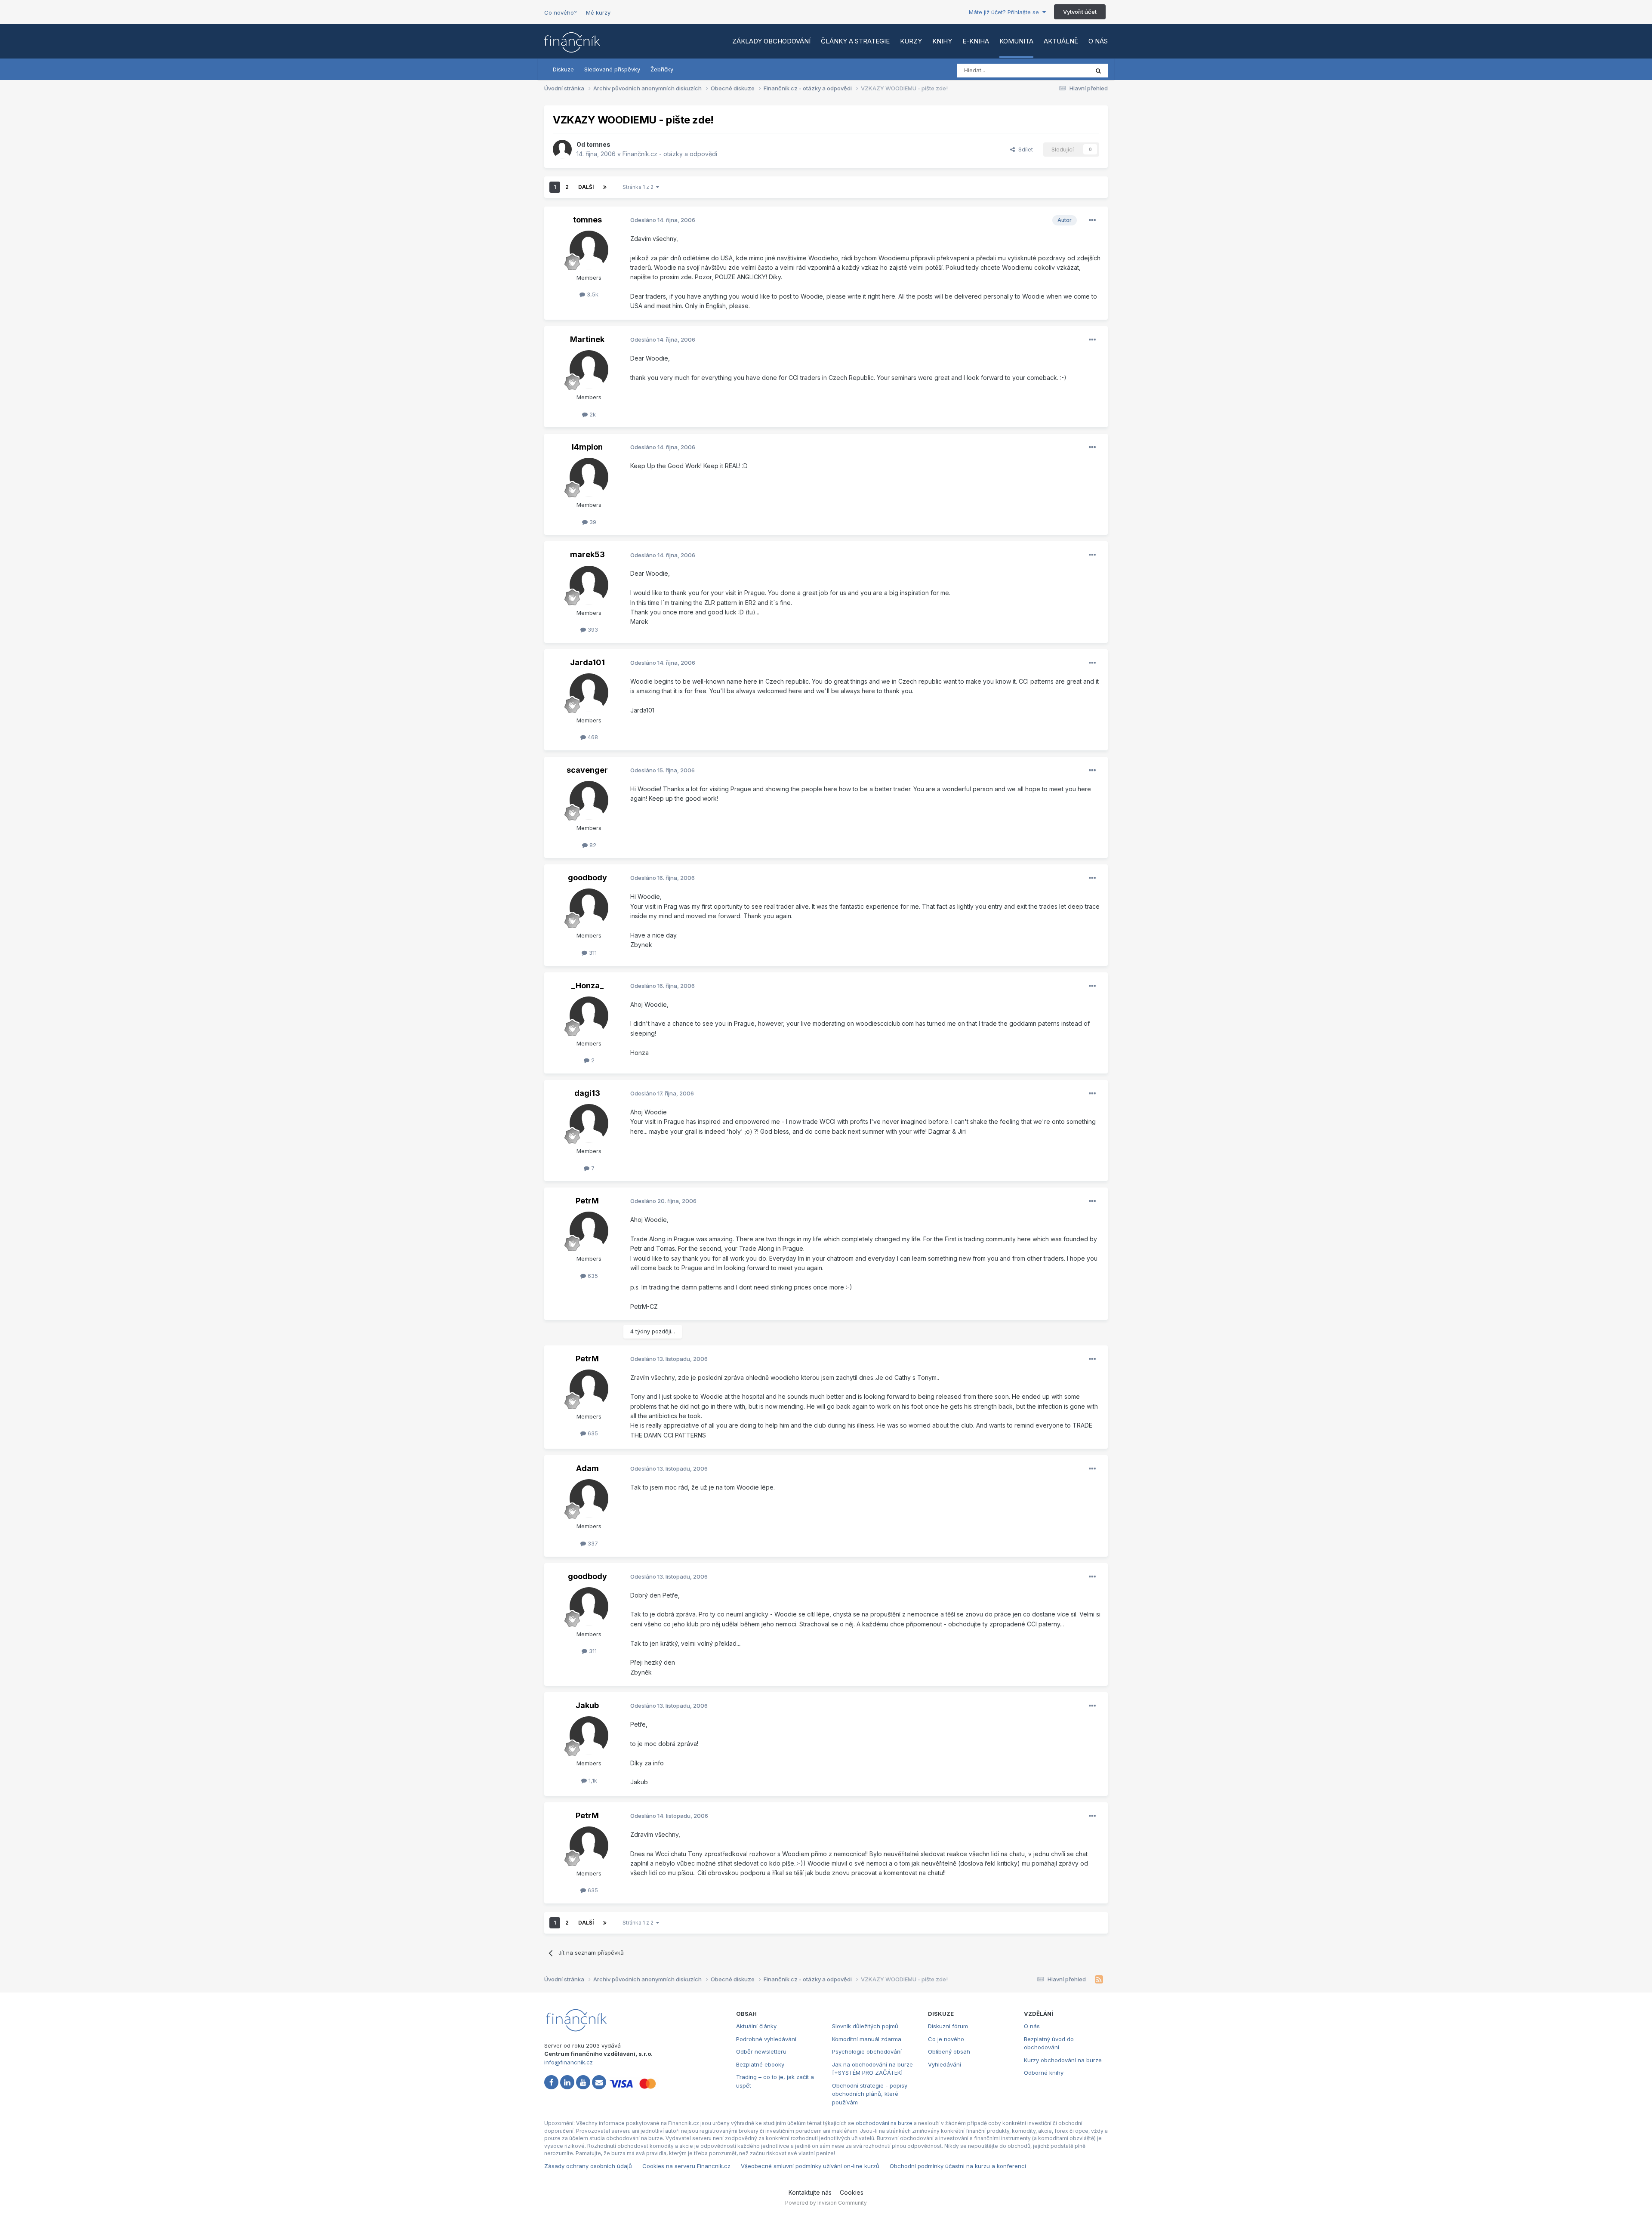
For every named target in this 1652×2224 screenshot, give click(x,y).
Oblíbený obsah (949, 2051)
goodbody (587, 878)
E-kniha (976, 41)
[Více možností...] (1092, 220)
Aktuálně (1061, 41)
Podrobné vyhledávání (766, 2039)
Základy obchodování (771, 41)
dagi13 (587, 1093)
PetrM (587, 1201)
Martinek (587, 339)
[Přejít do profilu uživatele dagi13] (589, 1123)
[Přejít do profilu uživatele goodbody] (589, 908)
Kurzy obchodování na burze (1063, 2060)
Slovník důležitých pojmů (865, 2026)
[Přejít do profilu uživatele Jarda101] (589, 693)
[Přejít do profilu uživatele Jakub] (589, 1736)
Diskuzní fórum (948, 2026)
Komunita (1016, 41)
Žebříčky (662, 69)
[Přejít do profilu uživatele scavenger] (589, 800)
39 (592, 522)
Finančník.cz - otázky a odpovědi (670, 154)
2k (592, 414)
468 (592, 737)
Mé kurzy (598, 12)
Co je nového (946, 2039)
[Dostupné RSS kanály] (1099, 1980)
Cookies (852, 2192)
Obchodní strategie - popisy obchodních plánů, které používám (870, 2094)
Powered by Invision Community (826, 2203)
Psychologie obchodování (867, 2051)
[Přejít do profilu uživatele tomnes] (562, 149)
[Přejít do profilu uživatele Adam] (589, 1499)
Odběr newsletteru (761, 2051)
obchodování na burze (884, 2123)
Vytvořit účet (1080, 12)
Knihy (942, 41)
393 (592, 629)
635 (592, 1276)
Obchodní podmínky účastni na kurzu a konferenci (958, 2166)
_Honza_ (587, 986)
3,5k (592, 294)
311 (592, 953)
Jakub (587, 1705)
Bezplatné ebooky (760, 2064)
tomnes (598, 144)
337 (592, 1543)
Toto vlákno (1062, 70)
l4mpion (587, 447)
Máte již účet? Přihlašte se (1006, 12)
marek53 (587, 554)
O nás (1098, 41)
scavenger (587, 770)
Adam (587, 1468)
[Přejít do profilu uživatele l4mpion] (589, 477)
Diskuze (563, 69)
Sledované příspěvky (612, 69)
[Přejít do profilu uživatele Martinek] (589, 370)
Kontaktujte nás (810, 2192)
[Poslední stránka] (605, 187)
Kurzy (911, 41)
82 (592, 845)
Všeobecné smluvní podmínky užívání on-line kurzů (810, 2166)
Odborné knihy (1044, 2073)
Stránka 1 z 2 (639, 187)
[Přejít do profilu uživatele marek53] (589, 585)
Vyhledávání (945, 2064)
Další (586, 187)
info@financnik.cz (569, 2062)
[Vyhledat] (1098, 71)
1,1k (592, 1780)
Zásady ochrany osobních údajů (588, 2166)
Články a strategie (855, 41)
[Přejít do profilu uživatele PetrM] (589, 1231)
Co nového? (561, 12)
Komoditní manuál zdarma (867, 2039)
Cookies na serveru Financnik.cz (686, 2166)
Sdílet (1024, 149)
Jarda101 (587, 662)
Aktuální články (756, 2026)
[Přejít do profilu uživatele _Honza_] (589, 1016)
